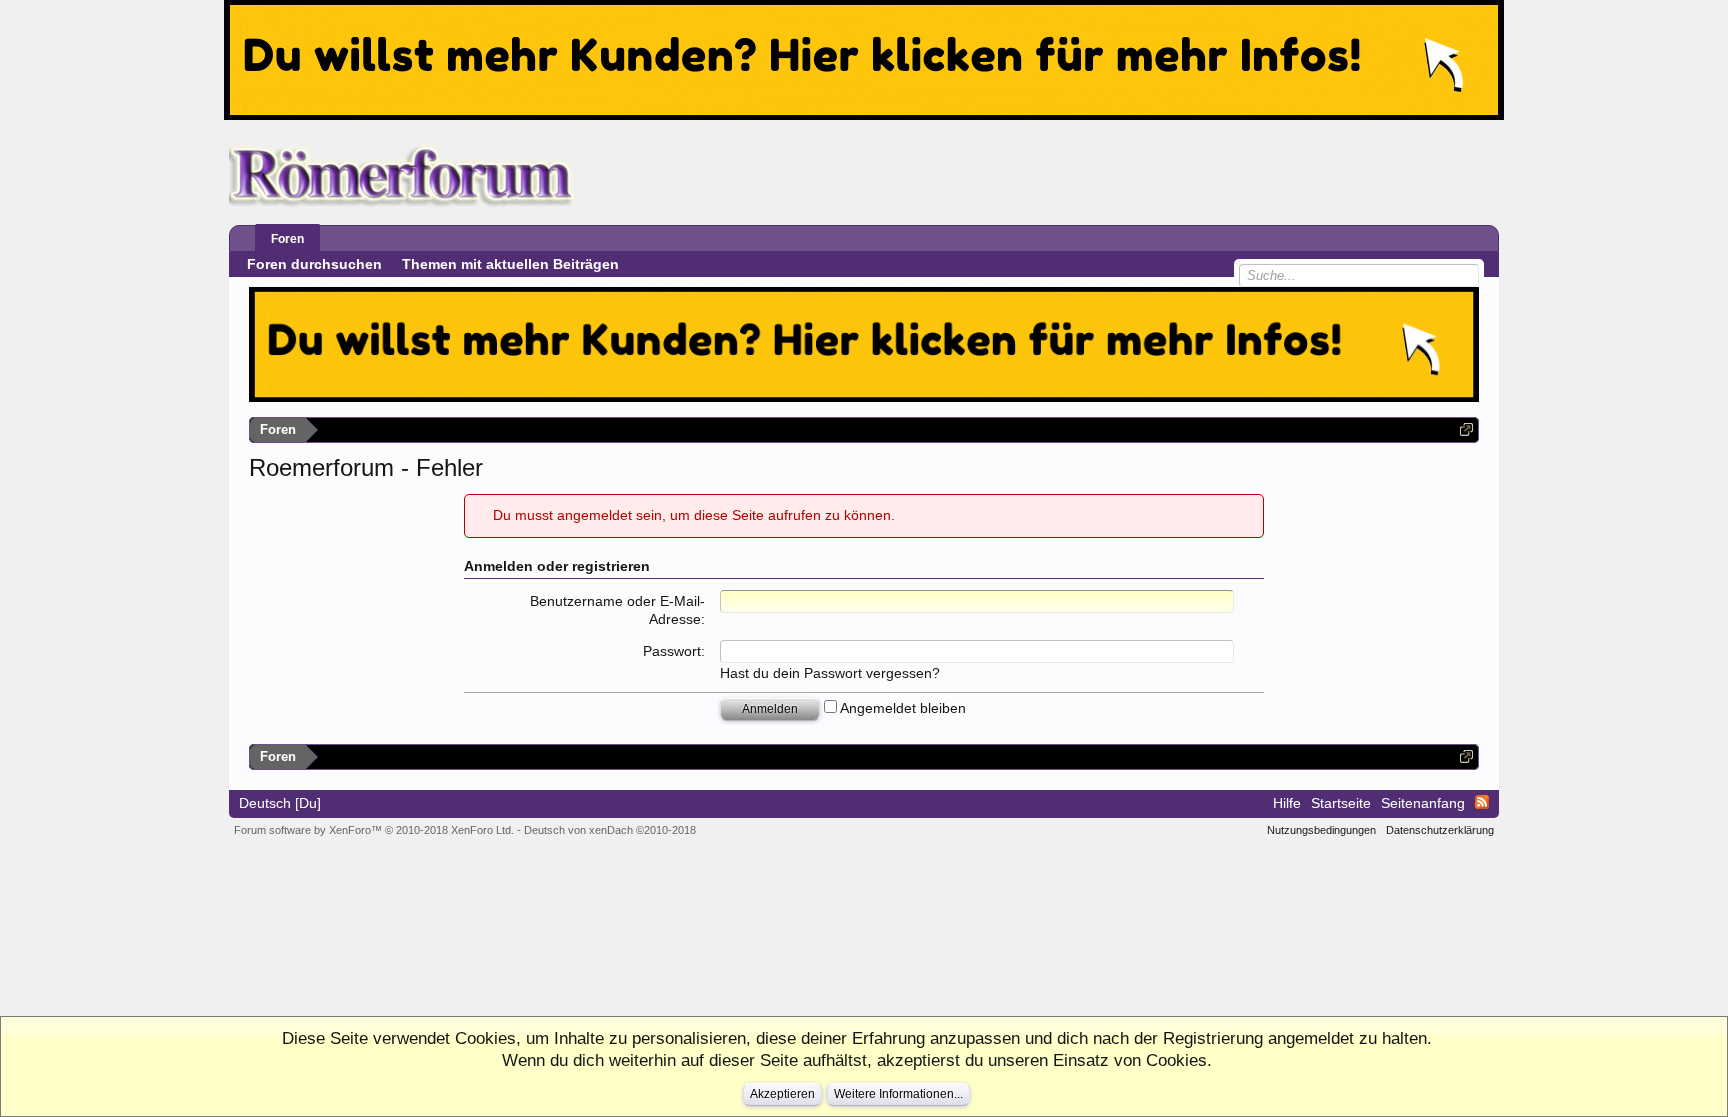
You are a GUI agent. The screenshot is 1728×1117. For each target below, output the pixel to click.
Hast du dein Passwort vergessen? (830, 673)
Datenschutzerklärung (1440, 830)
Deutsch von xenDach (610, 830)
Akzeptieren (782, 1094)
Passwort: (674, 651)
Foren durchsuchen (314, 264)
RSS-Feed (1482, 802)
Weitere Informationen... (898, 1094)
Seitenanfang (1423, 803)
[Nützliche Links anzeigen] (1466, 429)
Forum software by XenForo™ (374, 830)
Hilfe (1287, 803)
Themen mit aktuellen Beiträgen (510, 264)
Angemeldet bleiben (901, 708)
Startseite (1341, 803)
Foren (287, 239)
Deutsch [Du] (280, 803)
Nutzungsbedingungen (1321, 830)
